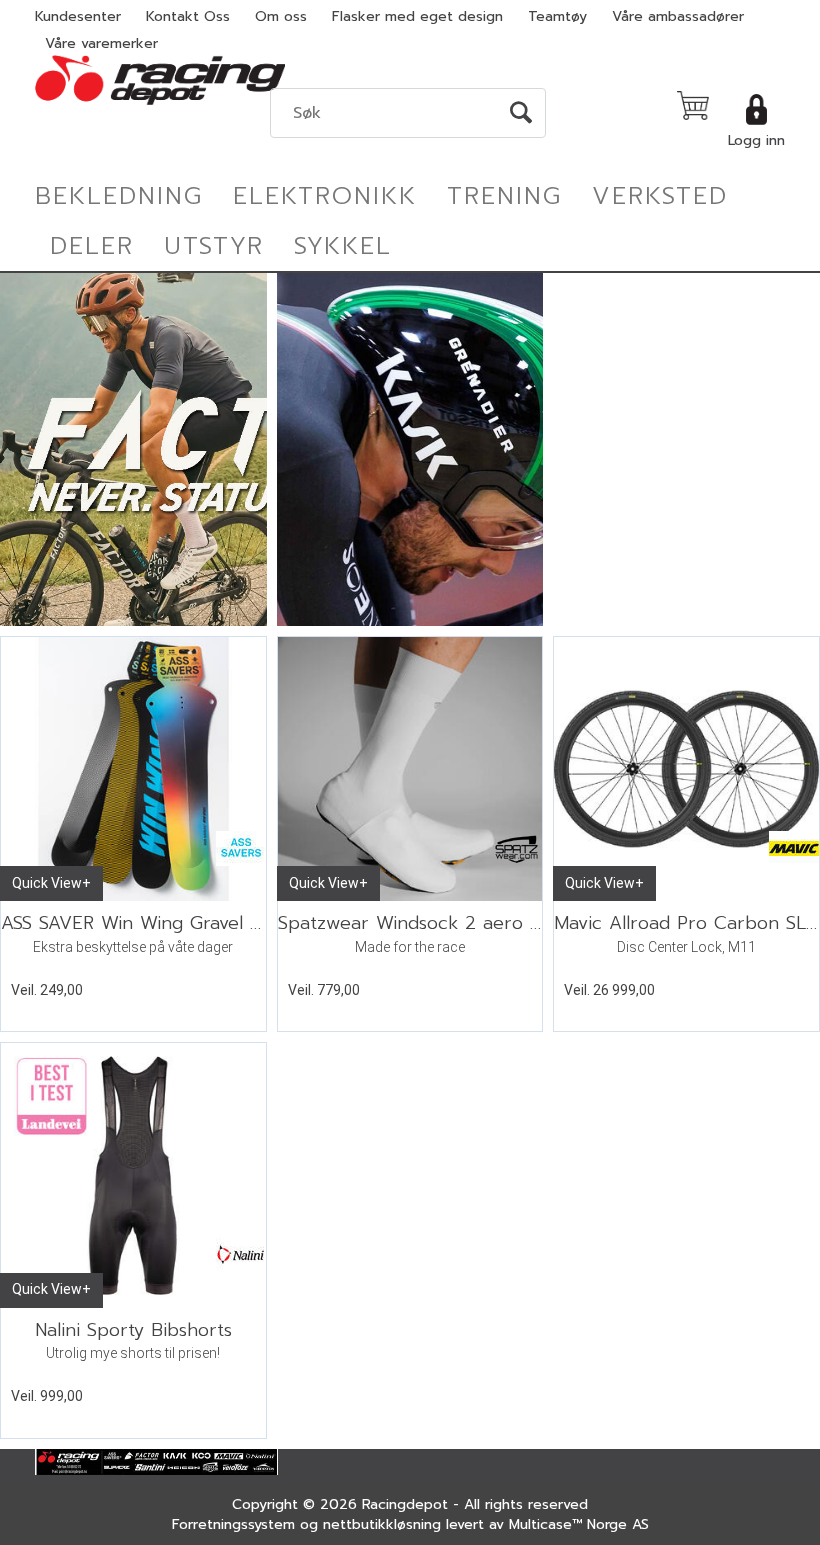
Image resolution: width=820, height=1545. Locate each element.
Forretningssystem (233, 1524)
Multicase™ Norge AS (579, 1524)
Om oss (281, 16)
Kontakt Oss (188, 16)
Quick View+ (51, 883)
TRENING (504, 196)
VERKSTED (660, 196)
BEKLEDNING (119, 196)
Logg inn (756, 140)
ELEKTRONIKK (325, 196)
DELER (92, 246)
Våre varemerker (101, 43)
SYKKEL (343, 246)
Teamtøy (557, 16)
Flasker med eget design (417, 16)
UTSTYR (214, 246)
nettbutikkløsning (382, 1524)
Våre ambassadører (678, 16)
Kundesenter (78, 16)
